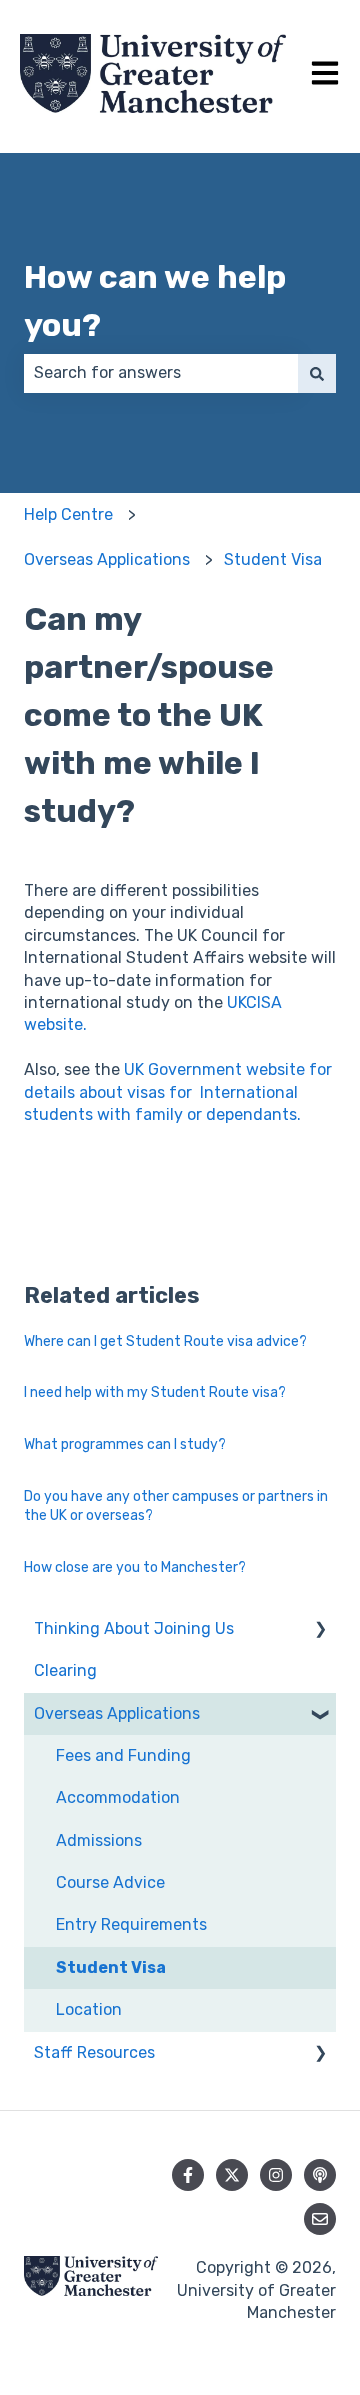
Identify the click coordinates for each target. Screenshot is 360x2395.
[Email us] (320, 2219)
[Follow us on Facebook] (188, 2175)
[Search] (317, 373)
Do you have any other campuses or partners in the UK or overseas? (176, 1506)
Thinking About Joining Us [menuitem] (134, 1628)
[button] (320, 1630)
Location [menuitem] (89, 2009)
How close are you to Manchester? (135, 1567)
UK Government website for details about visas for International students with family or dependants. (178, 1092)
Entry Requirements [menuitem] (131, 1924)
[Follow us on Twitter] (232, 2175)
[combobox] (161, 373)
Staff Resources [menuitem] (94, 2052)
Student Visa (273, 559)
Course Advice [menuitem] (110, 1882)
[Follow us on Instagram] (276, 2175)
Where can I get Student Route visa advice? (165, 1341)
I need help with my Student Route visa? (155, 1392)
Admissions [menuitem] (99, 1840)
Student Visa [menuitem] (111, 1967)
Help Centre (68, 514)
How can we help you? (155, 301)
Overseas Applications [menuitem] (117, 1713)
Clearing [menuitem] (65, 1670)
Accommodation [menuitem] (118, 1797)
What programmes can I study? (125, 1444)
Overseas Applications (107, 559)
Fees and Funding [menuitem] (123, 1755)
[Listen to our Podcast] (320, 2175)
